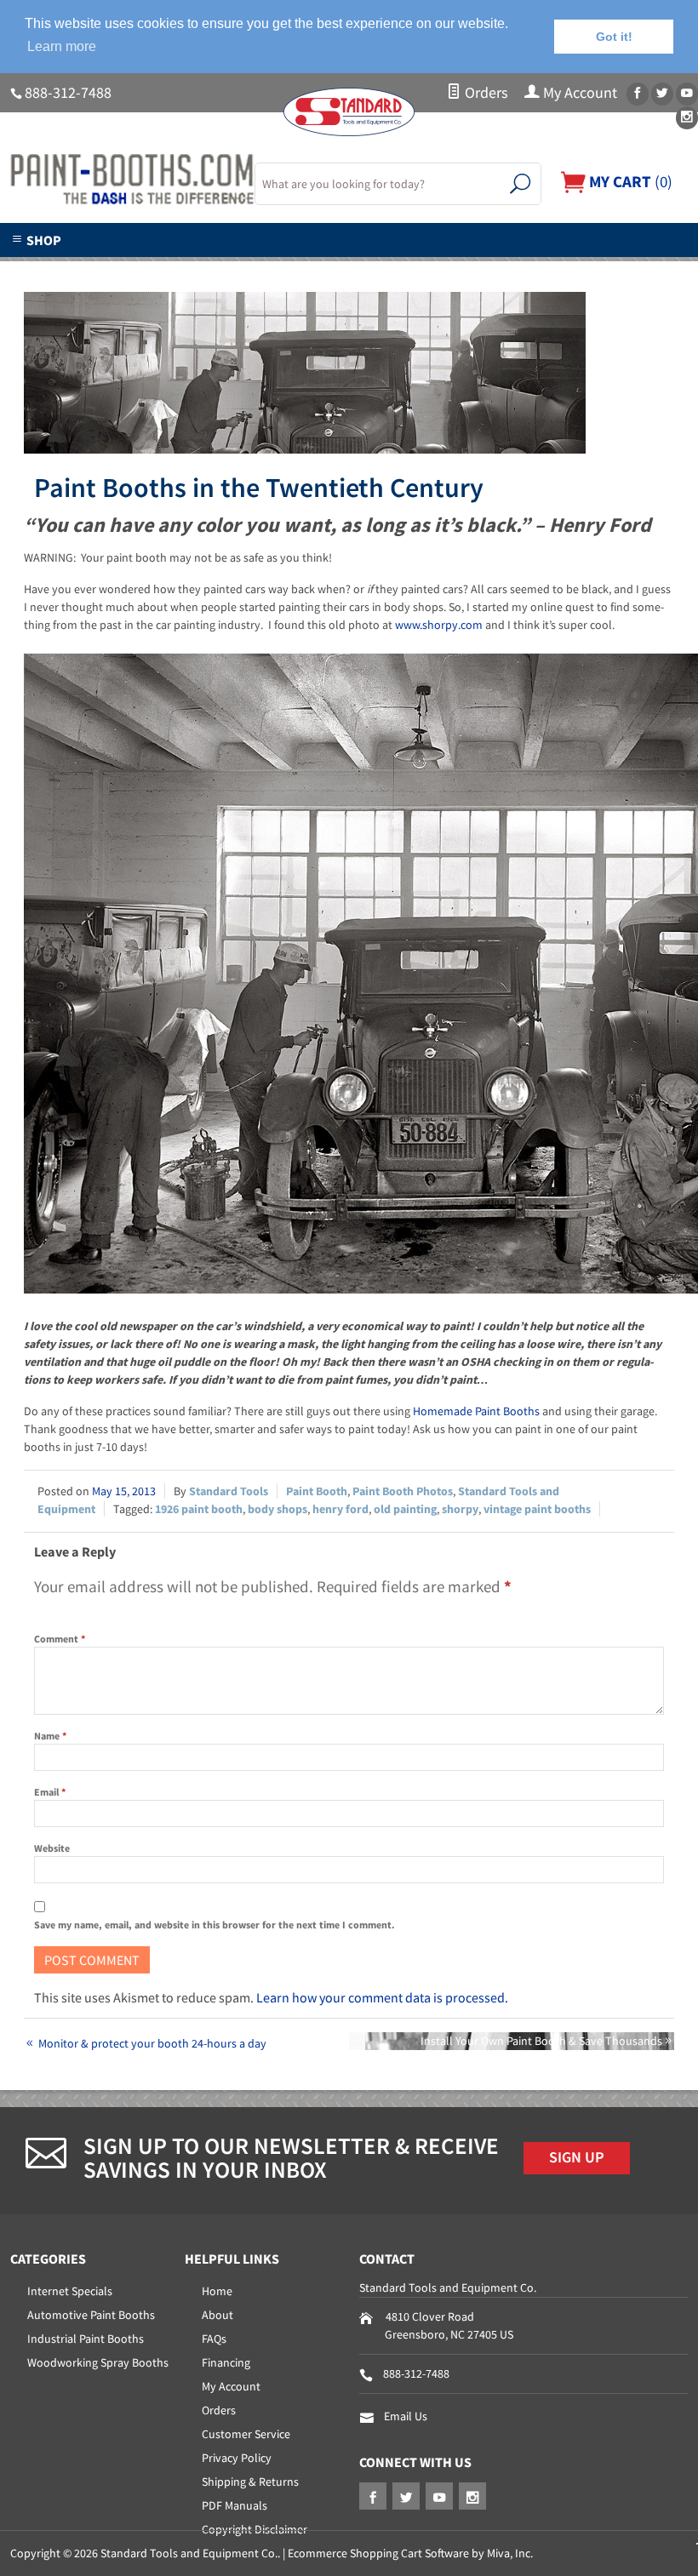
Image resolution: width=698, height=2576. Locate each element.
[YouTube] (687, 94)
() (629, 181)
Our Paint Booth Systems (242, 267)
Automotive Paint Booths (91, 2315)
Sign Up (577, 2157)
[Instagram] (687, 118)
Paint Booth (317, 1491)
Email (50, 1792)
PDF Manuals (235, 2505)
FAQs (214, 2339)
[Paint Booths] (122, 180)
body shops (277, 1509)
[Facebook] (638, 94)
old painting (405, 1509)
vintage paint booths (537, 1509)
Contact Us (523, 267)
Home (217, 2291)
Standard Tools (229, 1491)
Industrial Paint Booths (86, 2339)
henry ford (340, 1509)
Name (50, 1736)
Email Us (406, 2416)
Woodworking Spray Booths (98, 2362)
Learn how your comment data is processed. (382, 1997)
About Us (95, 267)
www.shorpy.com (439, 625)
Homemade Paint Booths (476, 1411)
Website (52, 1848)
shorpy (460, 1509)
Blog (616, 267)
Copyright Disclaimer (255, 2529)
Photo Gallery (404, 267)
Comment (60, 1639)
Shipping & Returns (250, 2482)
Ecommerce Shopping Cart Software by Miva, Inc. (410, 2553)
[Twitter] (662, 94)
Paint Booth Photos (403, 1491)
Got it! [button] (614, 37)
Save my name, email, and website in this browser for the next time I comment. (215, 1925)
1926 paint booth (199, 1509)
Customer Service (246, 2434)
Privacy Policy (237, 2458)
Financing (226, 2362)
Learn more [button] (62, 46)
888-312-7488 (68, 93)
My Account (578, 93)
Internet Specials (70, 2291)
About (217, 2315)
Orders (485, 93)
